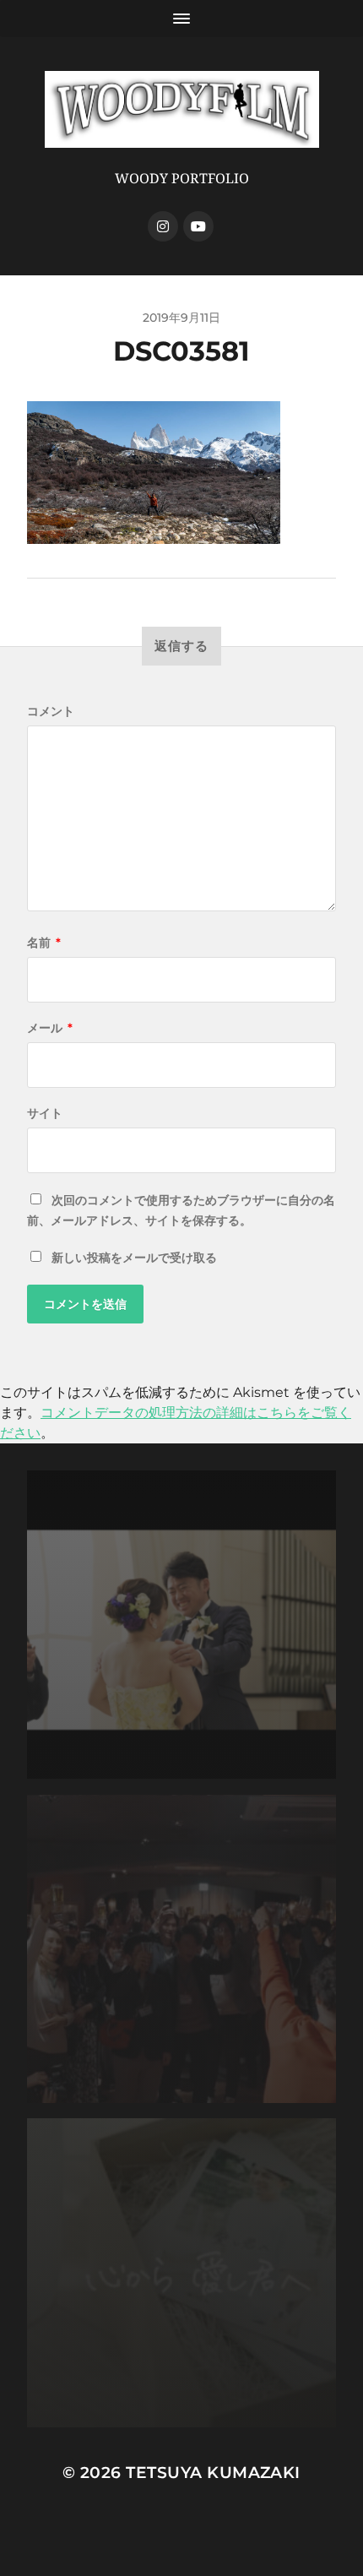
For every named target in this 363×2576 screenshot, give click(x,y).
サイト (45, 1113)
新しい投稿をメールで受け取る (134, 1258)
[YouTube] (198, 226)
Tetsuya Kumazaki (213, 2473)
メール (50, 1028)
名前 (44, 943)
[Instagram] (163, 226)
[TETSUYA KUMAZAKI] (182, 109)
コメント (51, 711)
